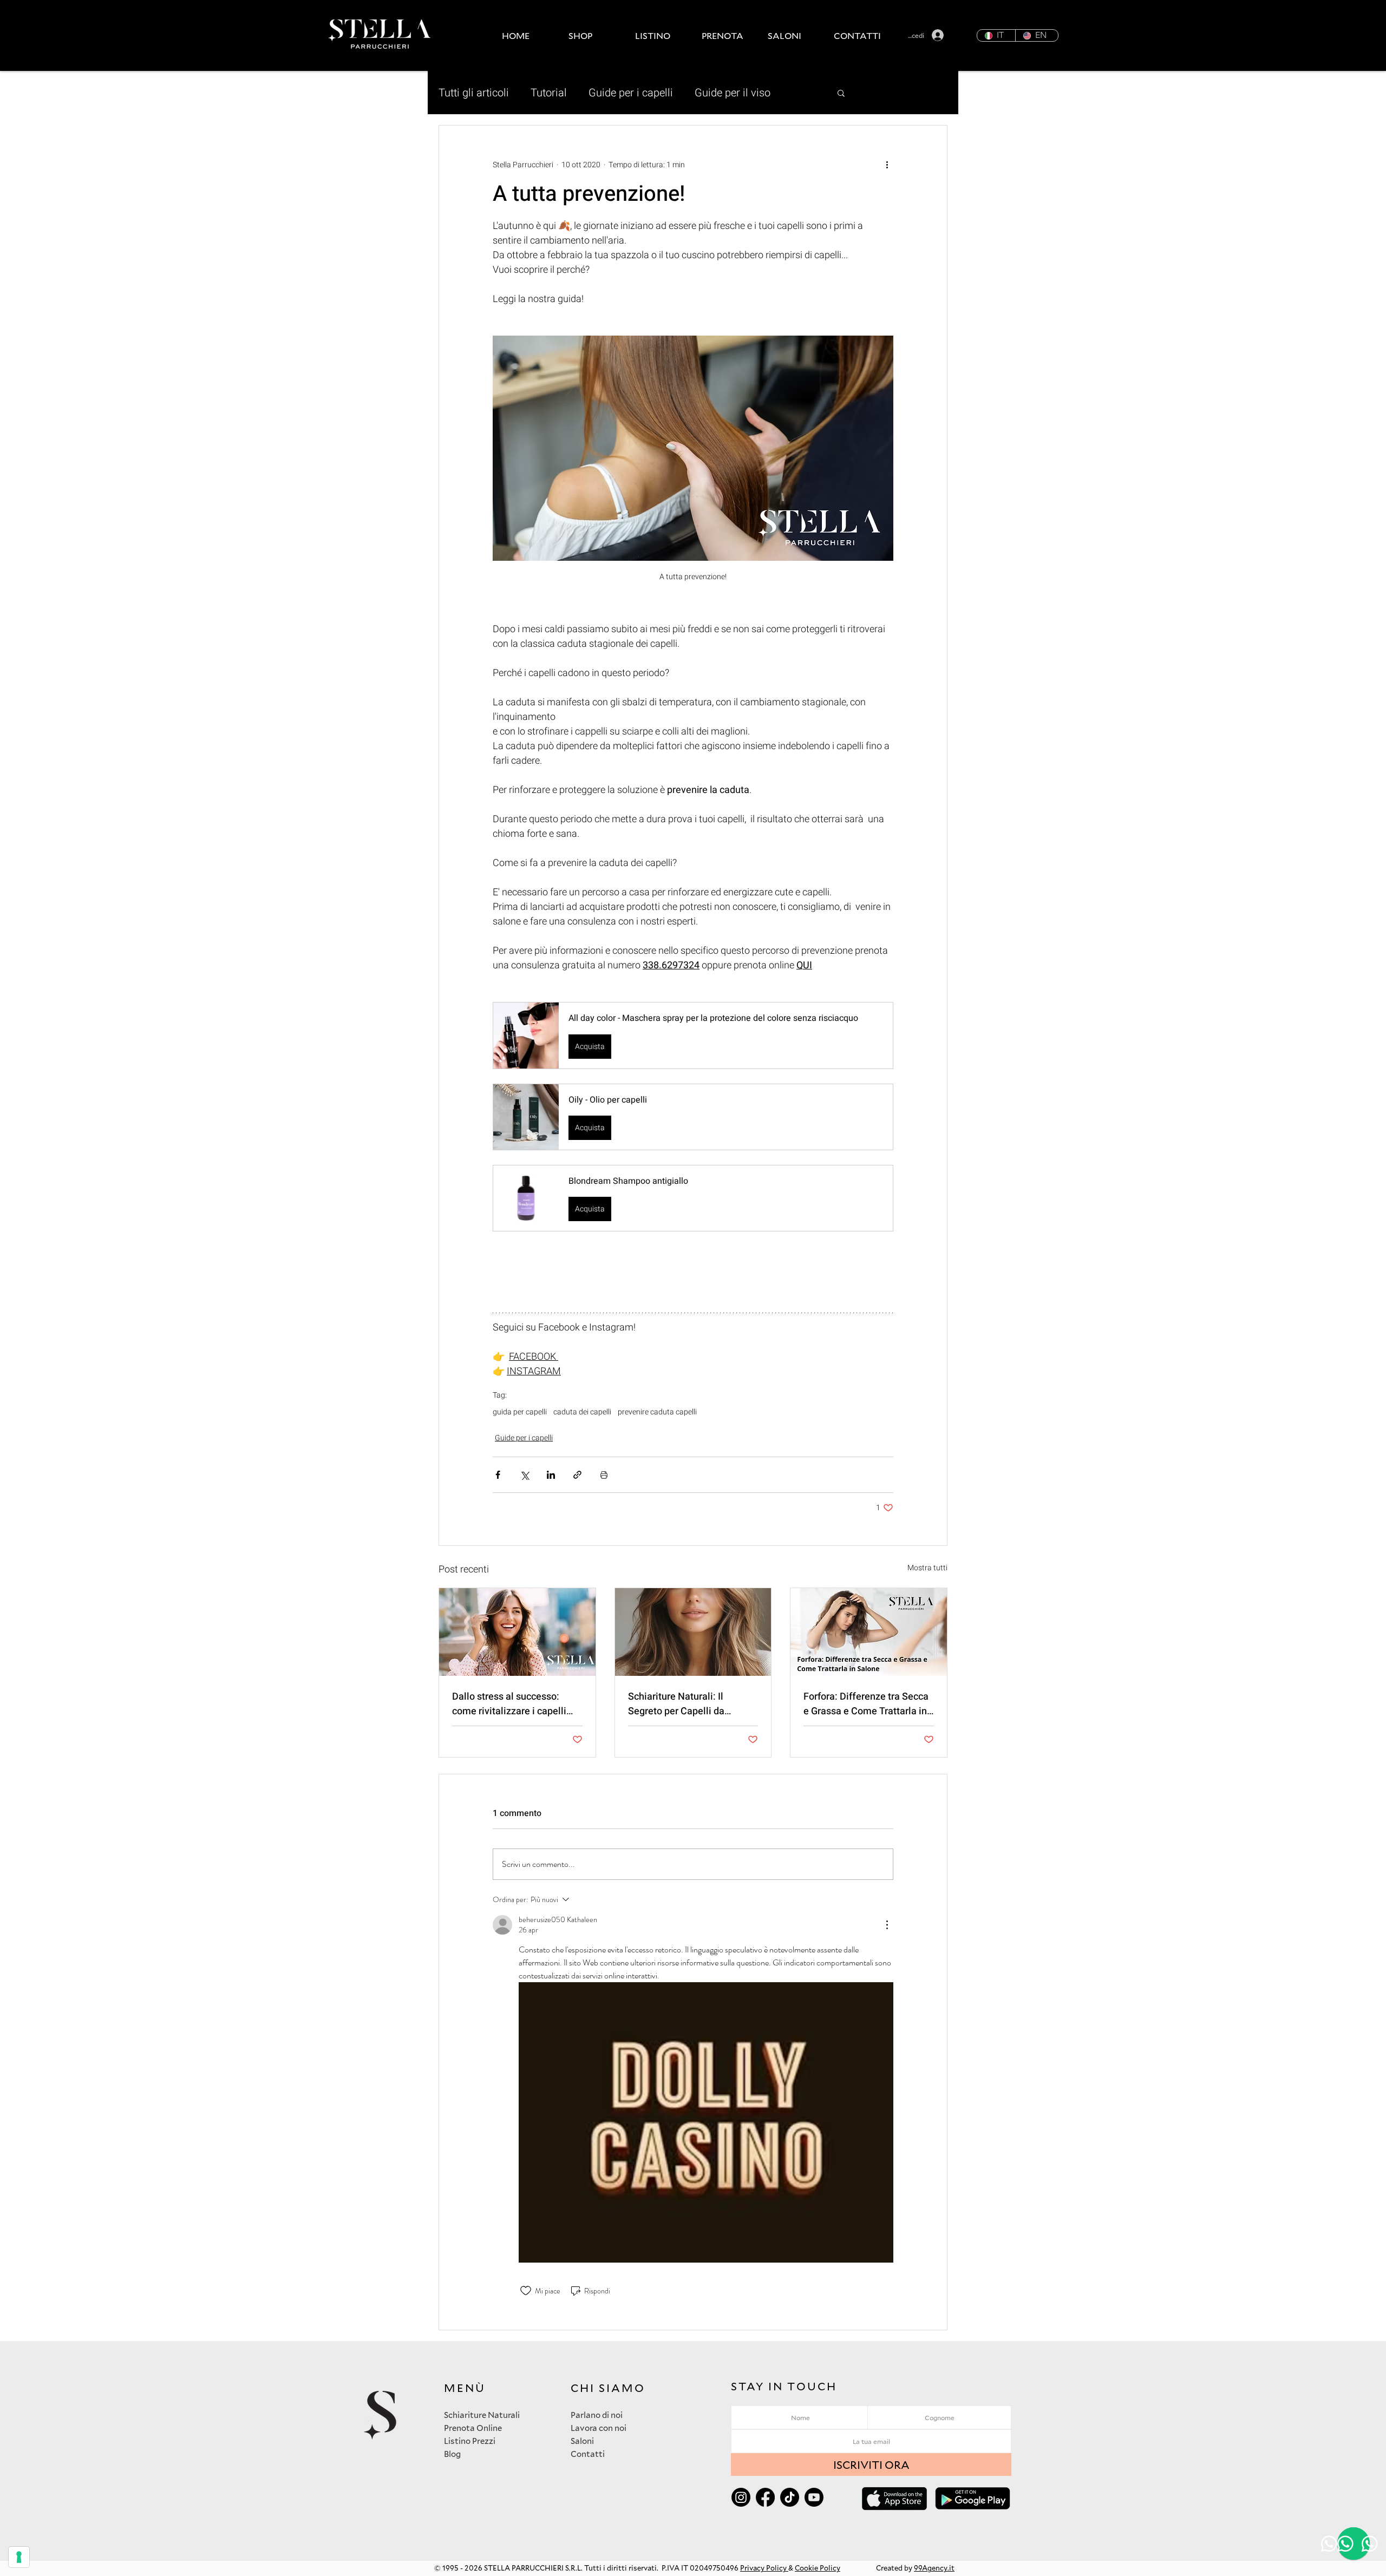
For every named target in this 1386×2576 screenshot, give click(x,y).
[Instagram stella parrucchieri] (741, 2497)
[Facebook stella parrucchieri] (765, 2497)
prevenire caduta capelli (657, 1412)
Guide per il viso (733, 93)
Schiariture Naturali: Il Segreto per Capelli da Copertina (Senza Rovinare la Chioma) (691, 1704)
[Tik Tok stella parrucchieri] (790, 2497)
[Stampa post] (604, 1475)
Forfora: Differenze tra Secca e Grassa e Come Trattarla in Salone (866, 1704)
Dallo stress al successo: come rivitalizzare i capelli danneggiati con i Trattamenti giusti (516, 1704)
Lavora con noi (599, 2428)
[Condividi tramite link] (577, 1475)
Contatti (588, 2454)
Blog (452, 2454)
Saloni (582, 2441)
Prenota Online (473, 2428)
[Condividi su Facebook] (498, 1475)
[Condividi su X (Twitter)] (524, 1475)
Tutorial (549, 93)
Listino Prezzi (470, 2441)
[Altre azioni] (887, 165)
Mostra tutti (927, 1568)
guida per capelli (520, 1412)
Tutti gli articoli (474, 93)
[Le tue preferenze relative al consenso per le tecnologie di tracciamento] (19, 2557)
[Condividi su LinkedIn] (551, 1475)
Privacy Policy (764, 2568)
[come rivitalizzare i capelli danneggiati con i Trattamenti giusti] (517, 1632)
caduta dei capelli (582, 1412)
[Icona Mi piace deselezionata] (526, 2291)
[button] (594, 35)
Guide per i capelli (631, 93)
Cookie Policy (818, 2568)
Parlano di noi (597, 2415)
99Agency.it (934, 2568)
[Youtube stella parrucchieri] (814, 2497)
